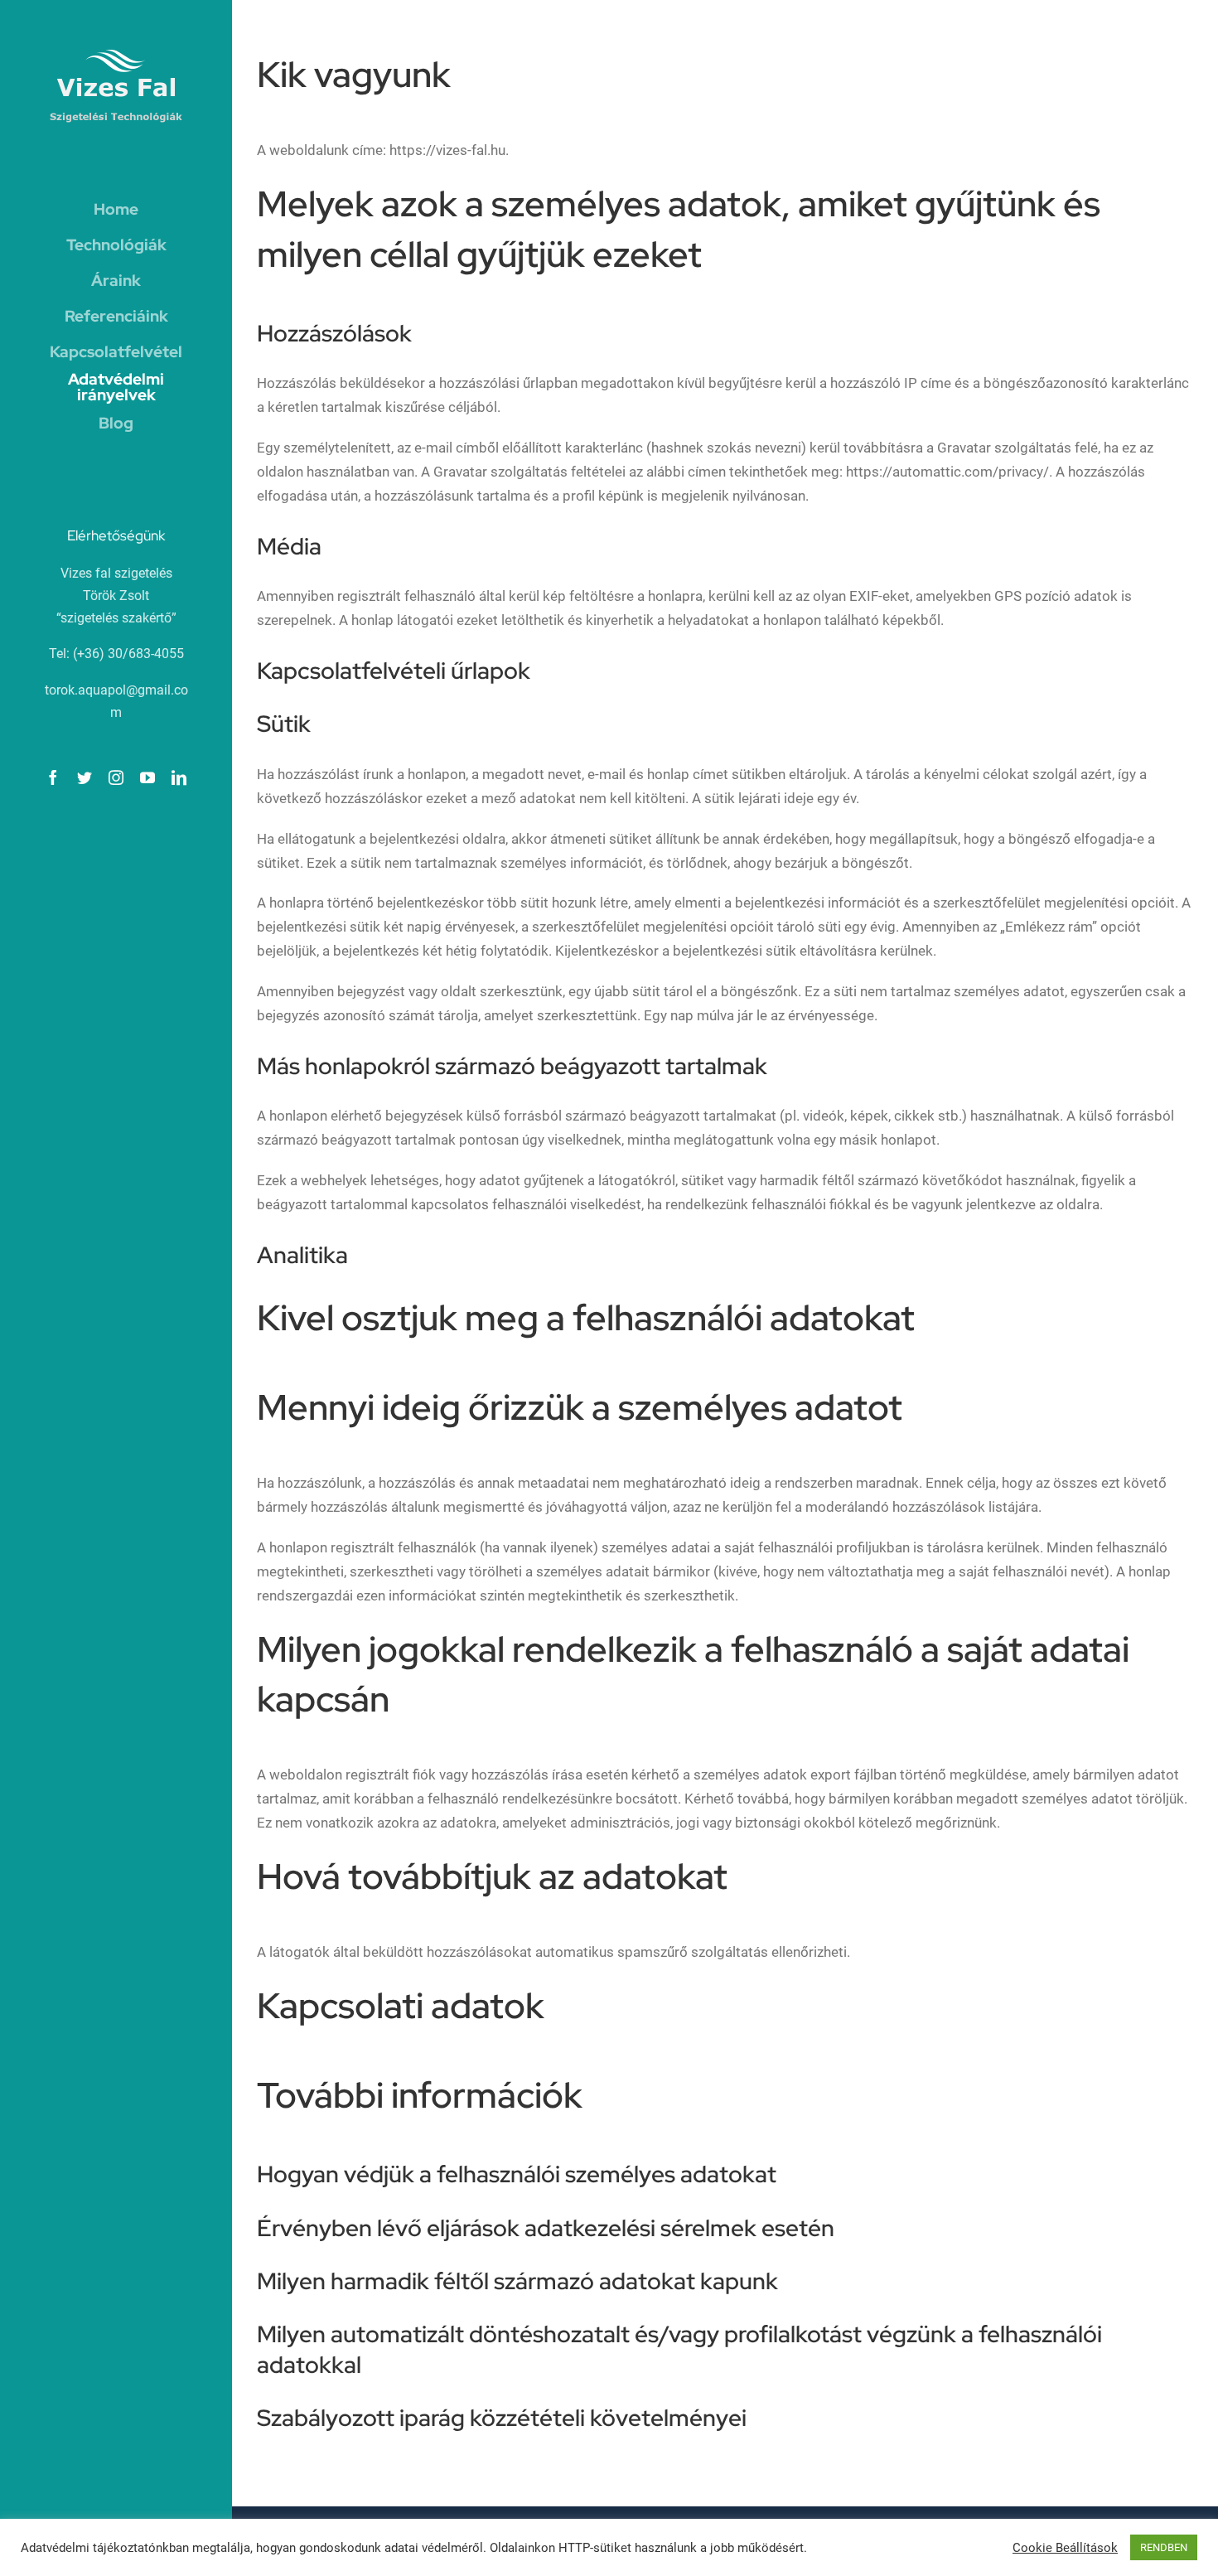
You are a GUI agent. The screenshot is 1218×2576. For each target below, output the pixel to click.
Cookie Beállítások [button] (1065, 2548)
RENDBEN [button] (1164, 2547)
